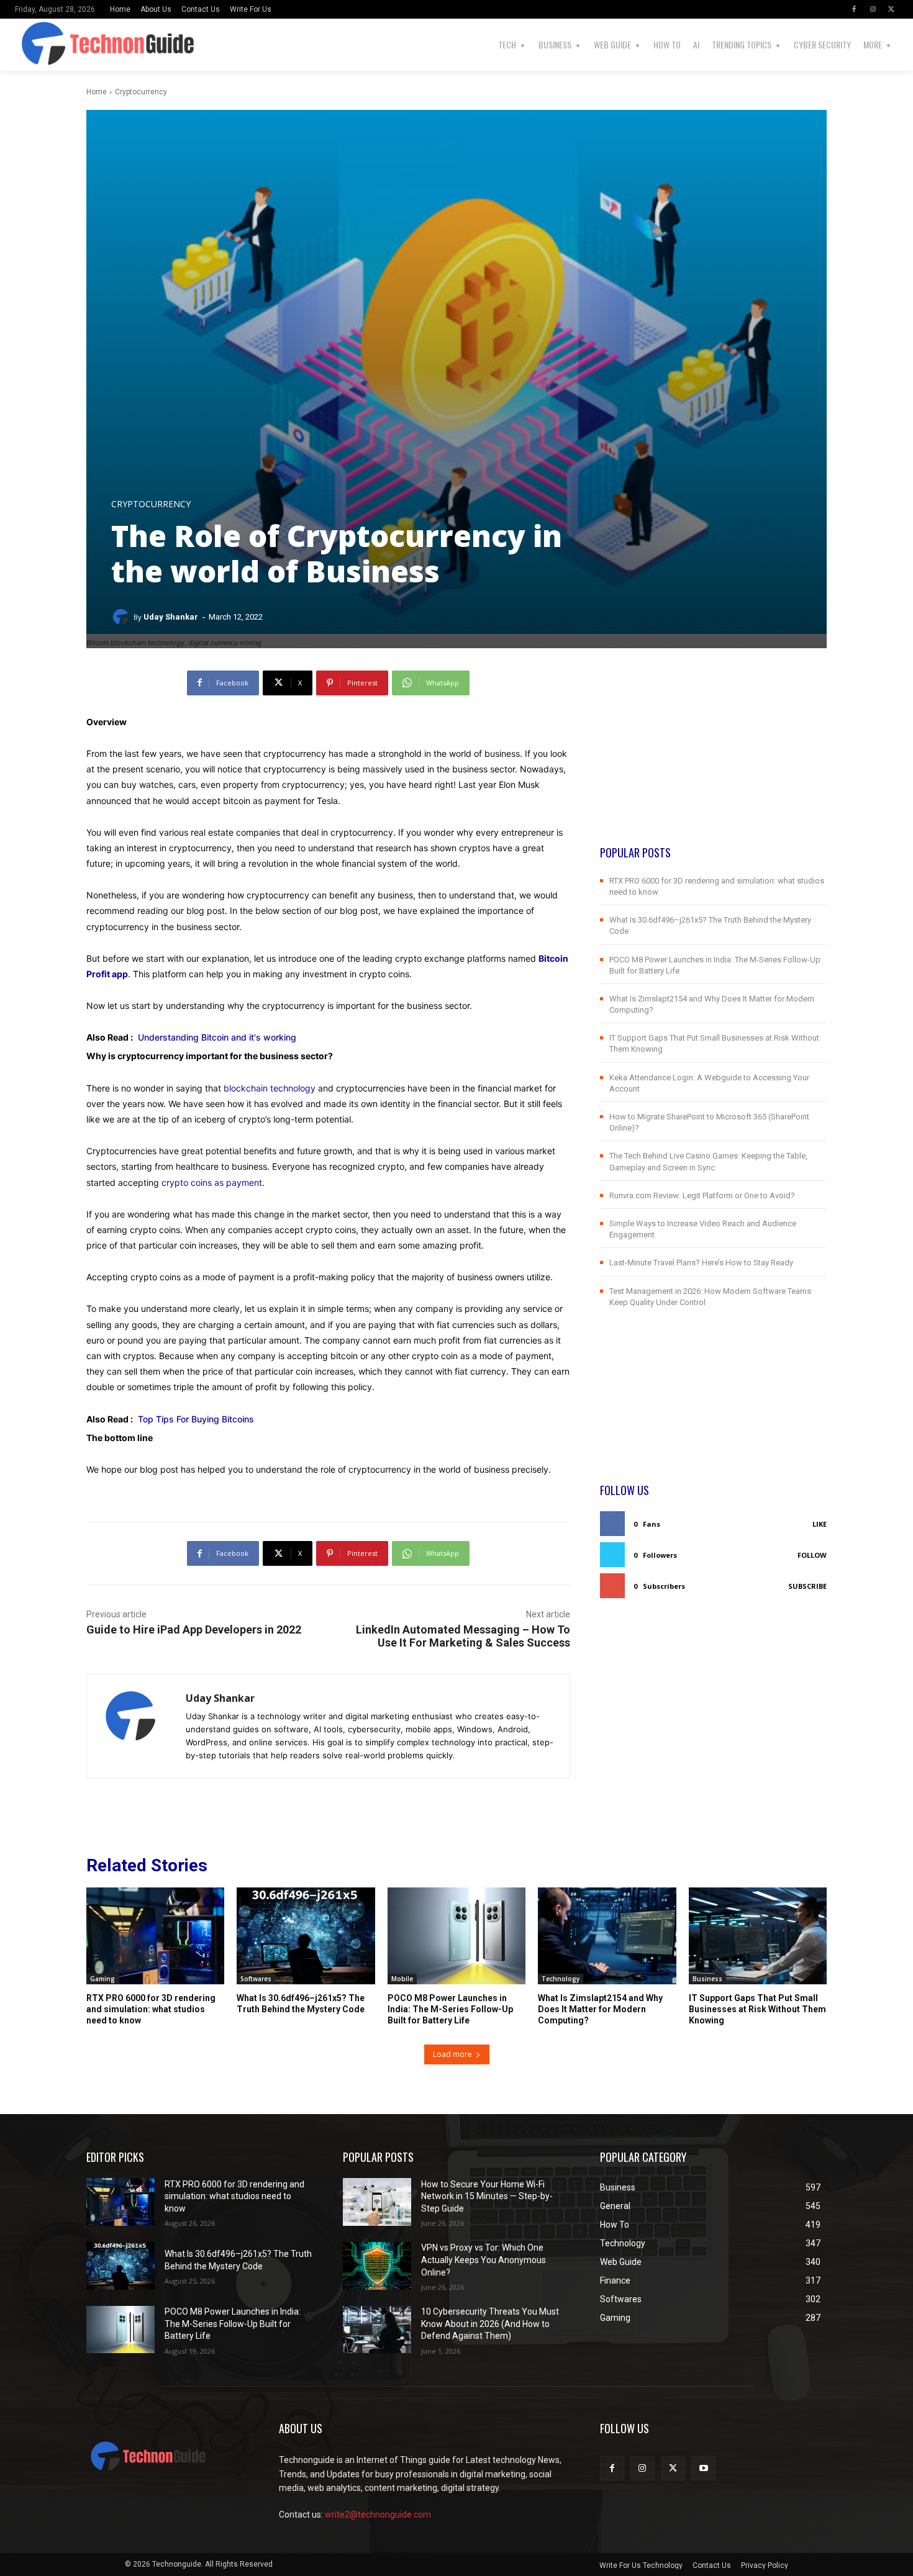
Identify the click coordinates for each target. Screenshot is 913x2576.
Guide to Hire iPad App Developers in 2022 (194, 1629)
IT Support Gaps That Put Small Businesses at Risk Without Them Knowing (757, 2009)
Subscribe (807, 1586)
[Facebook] (854, 9)
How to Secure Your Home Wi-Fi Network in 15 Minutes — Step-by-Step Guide (487, 2196)
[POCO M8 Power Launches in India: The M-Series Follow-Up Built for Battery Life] (457, 1936)
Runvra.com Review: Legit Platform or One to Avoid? (702, 1195)
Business (707, 1979)
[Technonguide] (37, 45)
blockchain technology (270, 1088)
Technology (561, 1979)
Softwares (256, 1979)
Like (820, 1524)
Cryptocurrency (141, 92)
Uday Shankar (171, 617)
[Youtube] (703, 2468)
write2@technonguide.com (378, 2515)
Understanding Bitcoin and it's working (217, 1037)
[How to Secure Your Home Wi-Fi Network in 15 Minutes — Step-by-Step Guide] (377, 2202)
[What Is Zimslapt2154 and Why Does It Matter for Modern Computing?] (607, 1936)
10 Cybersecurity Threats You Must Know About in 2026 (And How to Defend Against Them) (490, 2324)
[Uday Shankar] (122, 617)
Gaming (102, 1979)
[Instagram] (873, 9)
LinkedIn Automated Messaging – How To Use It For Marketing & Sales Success (463, 1636)
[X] (891, 9)
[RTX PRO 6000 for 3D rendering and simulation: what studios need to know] (155, 1936)
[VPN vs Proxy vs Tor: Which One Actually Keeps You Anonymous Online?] (377, 2266)
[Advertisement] (713, 757)
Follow (812, 1555)
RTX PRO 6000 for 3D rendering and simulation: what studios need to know (151, 2009)
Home (97, 92)
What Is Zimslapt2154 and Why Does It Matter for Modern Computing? (600, 2009)
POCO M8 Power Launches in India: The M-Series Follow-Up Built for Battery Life (450, 2009)
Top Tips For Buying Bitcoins (196, 1419)
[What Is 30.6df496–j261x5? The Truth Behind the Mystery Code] (306, 1936)
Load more (452, 2054)
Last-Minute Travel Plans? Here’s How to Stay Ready (701, 1263)
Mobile (402, 1979)
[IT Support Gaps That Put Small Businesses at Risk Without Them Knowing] (758, 1936)
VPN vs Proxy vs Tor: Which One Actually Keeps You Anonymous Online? (484, 2260)
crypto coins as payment (212, 1182)
